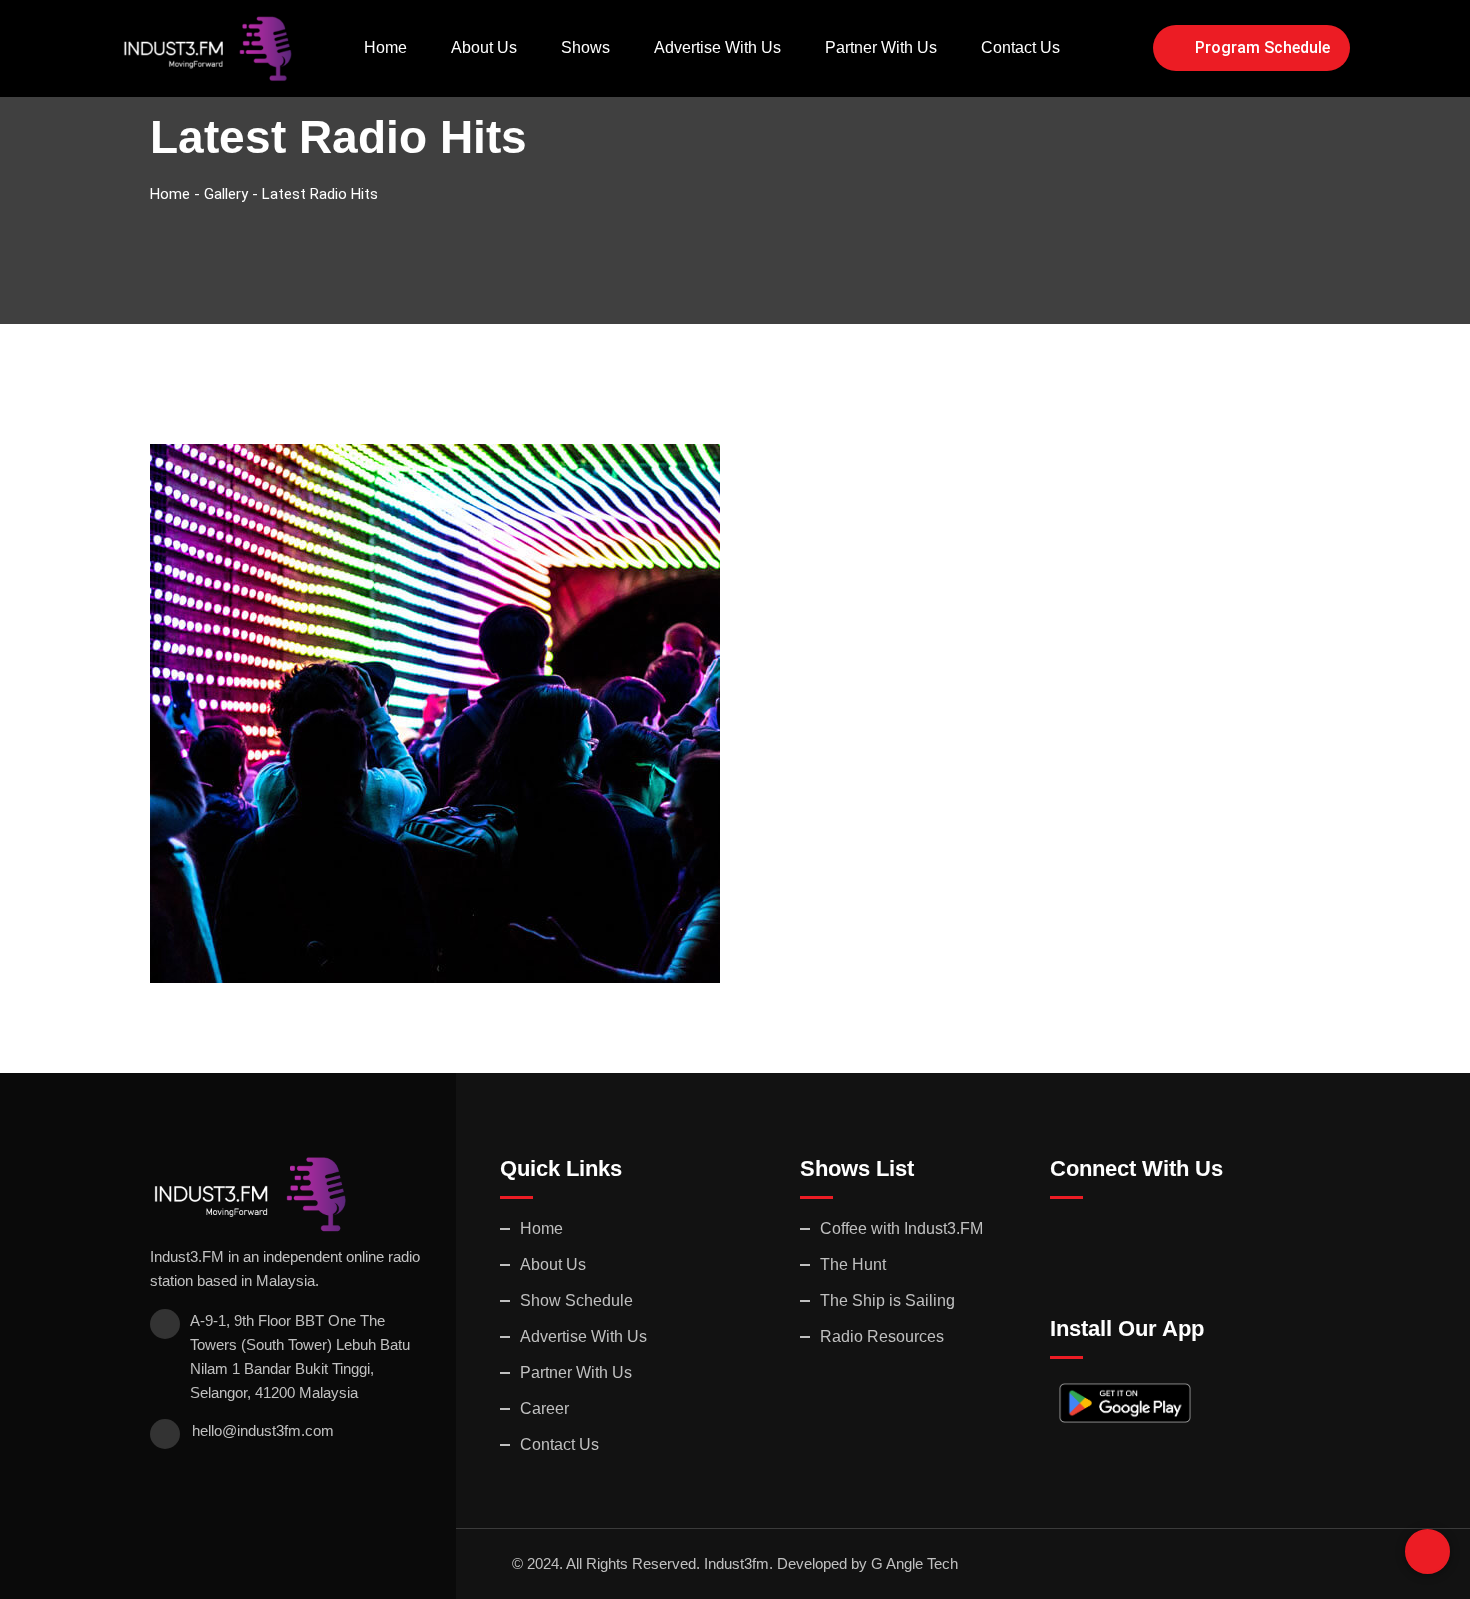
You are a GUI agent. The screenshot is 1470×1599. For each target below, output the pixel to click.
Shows (585, 47)
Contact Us (1020, 47)
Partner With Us (881, 47)
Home (385, 47)
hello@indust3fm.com (263, 1430)
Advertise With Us (717, 47)
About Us (484, 47)
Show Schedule (576, 1300)
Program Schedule (1262, 47)
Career (544, 1408)
